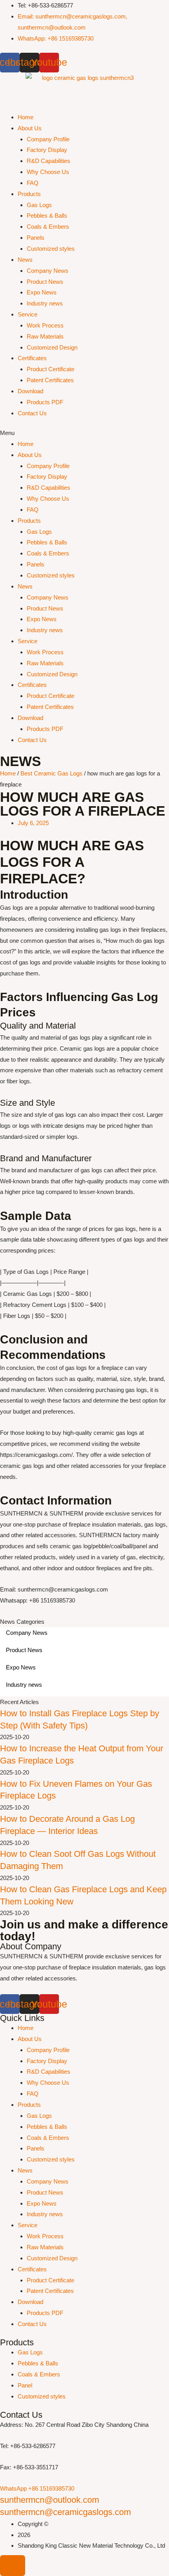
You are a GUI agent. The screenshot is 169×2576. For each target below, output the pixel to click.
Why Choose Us (48, 172)
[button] (84, 433)
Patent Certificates (50, 380)
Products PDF (45, 402)
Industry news (45, 303)
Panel (25, 2385)
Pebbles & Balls (47, 216)
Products (29, 194)
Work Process (45, 325)
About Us (30, 128)
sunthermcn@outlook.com (50, 2500)
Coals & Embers (48, 227)
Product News (45, 282)
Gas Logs (39, 205)
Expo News (42, 292)
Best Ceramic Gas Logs (51, 773)
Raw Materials (45, 336)
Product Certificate (51, 369)
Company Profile (48, 139)
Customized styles (51, 249)
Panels (36, 238)
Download (30, 391)
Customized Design (52, 347)
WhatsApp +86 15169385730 (37, 2488)
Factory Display (47, 150)
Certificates (32, 358)
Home (26, 117)
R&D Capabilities (49, 161)
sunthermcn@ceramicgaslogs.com (65, 2512)
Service (28, 314)
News (25, 260)
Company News (48, 271)
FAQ (33, 183)
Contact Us (32, 413)
